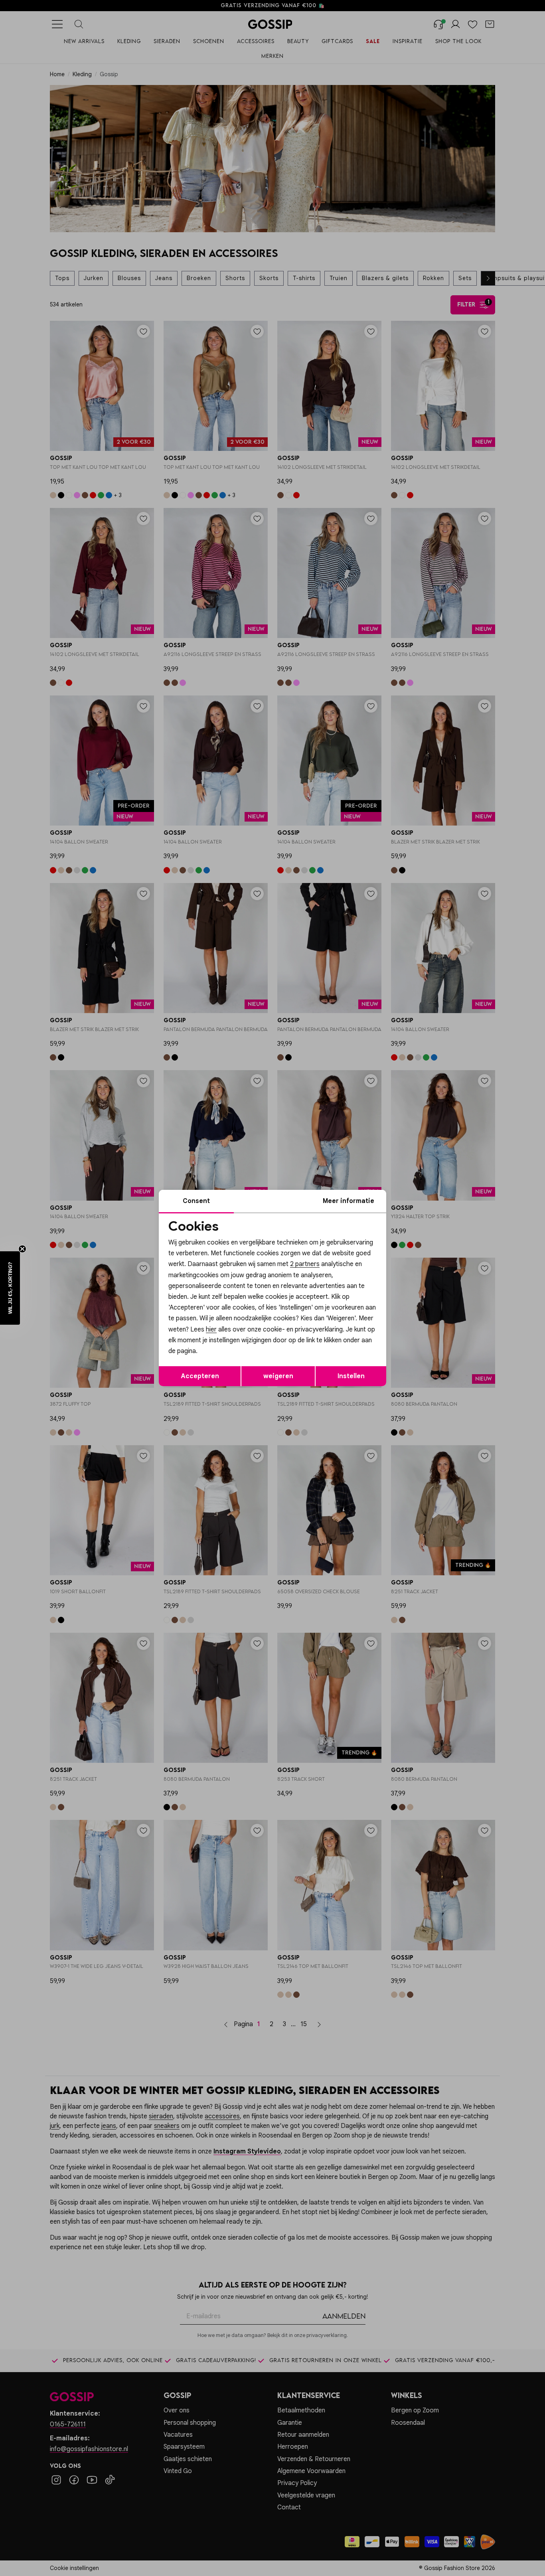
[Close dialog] (418, 1198)
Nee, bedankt (221, 1356)
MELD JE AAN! (221, 1339)
